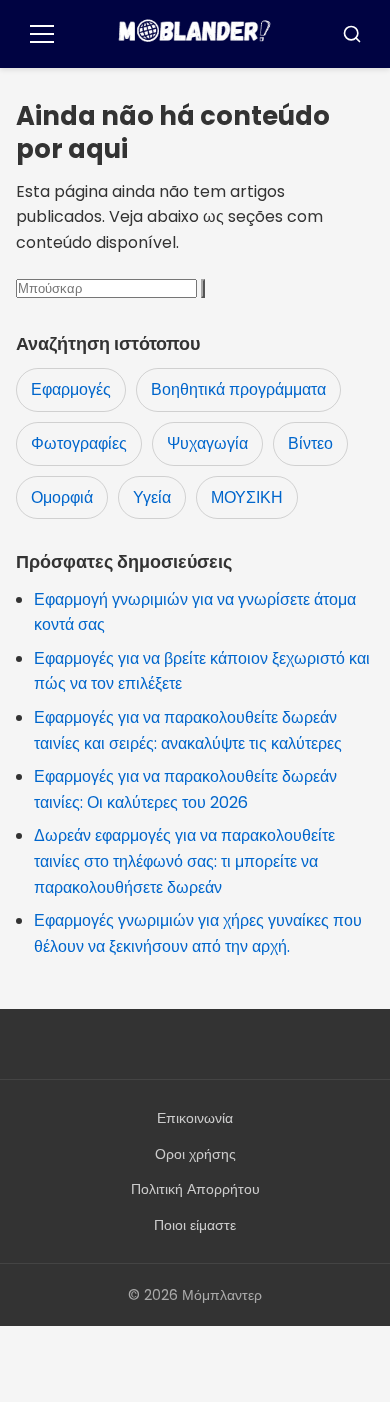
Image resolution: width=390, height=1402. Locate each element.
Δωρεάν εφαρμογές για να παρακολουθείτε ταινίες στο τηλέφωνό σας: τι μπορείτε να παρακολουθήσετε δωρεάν (184, 861)
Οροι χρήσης (195, 1154)
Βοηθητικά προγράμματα (238, 389)
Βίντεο (310, 443)
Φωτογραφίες (79, 443)
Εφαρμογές (71, 389)
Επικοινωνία (195, 1118)
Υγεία (152, 497)
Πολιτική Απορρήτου (195, 1189)
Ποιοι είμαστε (195, 1225)
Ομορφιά (62, 497)
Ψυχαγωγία (207, 443)
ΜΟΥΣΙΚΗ (247, 497)
